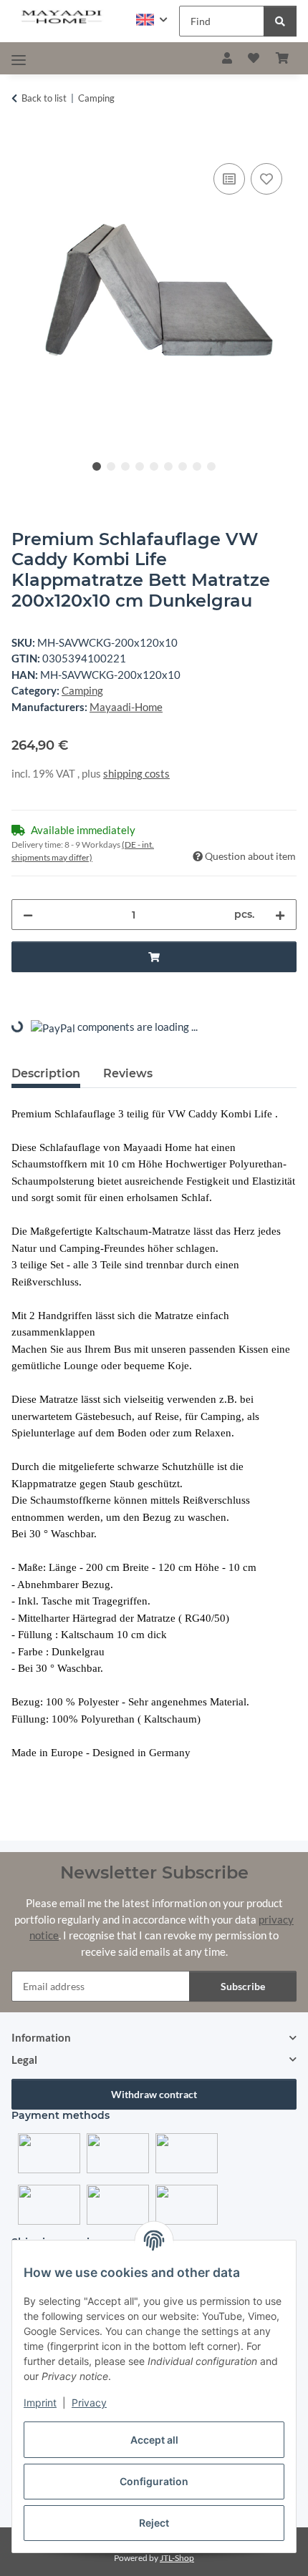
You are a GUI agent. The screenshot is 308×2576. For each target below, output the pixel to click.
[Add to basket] (23, 144)
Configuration (154, 2481)
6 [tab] (168, 466)
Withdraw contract (154, 2094)
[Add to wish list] (266, 179)
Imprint (40, 2403)
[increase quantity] (280, 915)
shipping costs (136, 773)
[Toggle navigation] (19, 60)
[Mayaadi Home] (62, 18)
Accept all (154, 2440)
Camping (82, 690)
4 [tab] (140, 466)
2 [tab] (111, 466)
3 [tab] (125, 466)
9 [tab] (211, 466)
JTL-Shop (177, 2558)
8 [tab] (197, 466)
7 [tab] (183, 466)
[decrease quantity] (28, 915)
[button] (152, 20)
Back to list (44, 98)
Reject (154, 2523)
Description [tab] (46, 1073)
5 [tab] (154, 466)
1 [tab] (97, 466)
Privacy (89, 2403)
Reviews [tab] (128, 1073)
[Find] (280, 21)
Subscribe (243, 1986)
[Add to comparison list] (229, 179)
